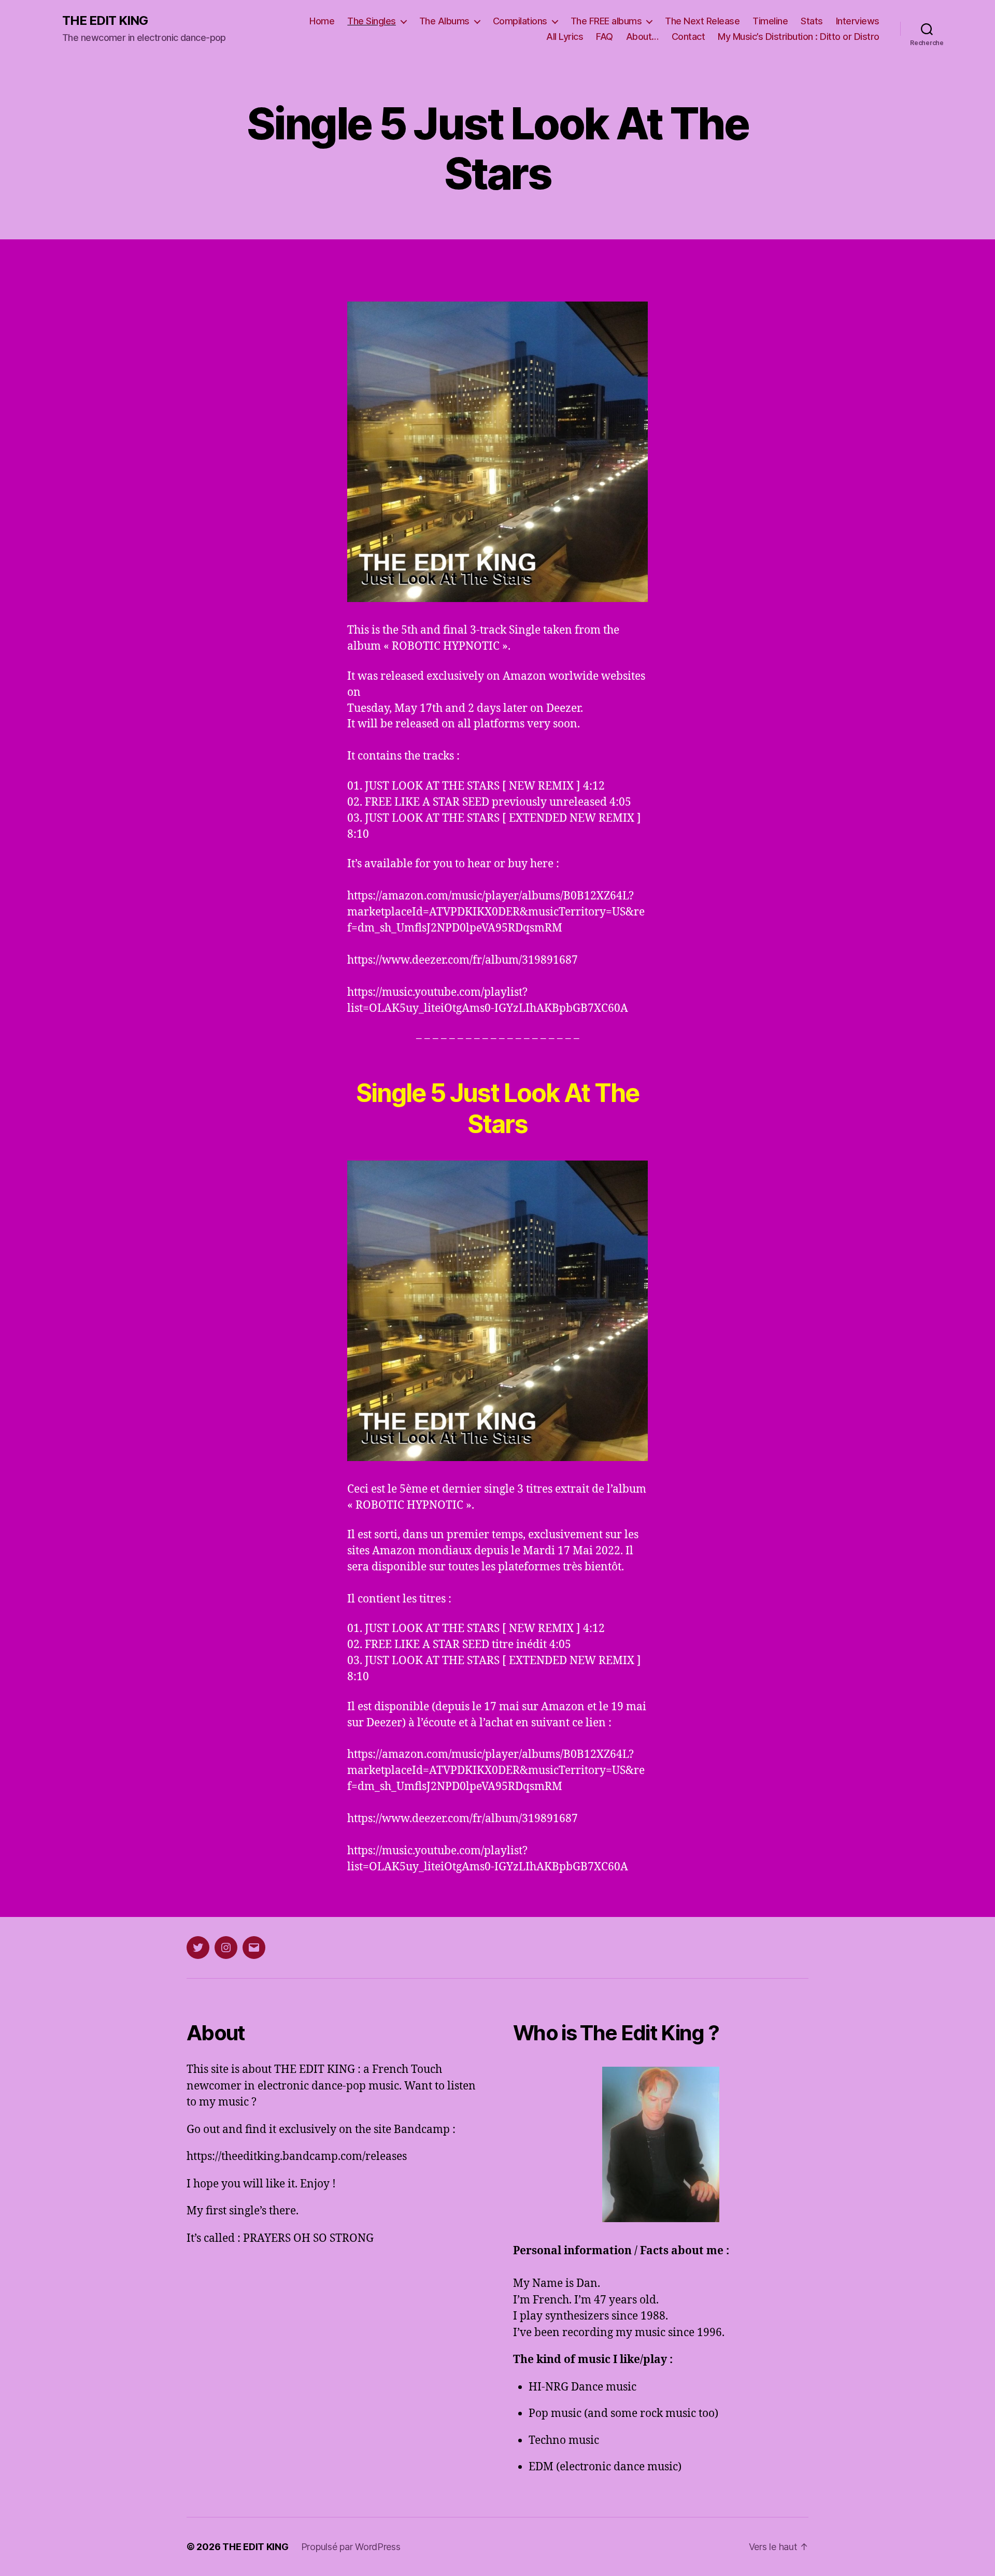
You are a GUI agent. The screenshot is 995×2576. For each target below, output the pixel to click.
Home (322, 21)
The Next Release (702, 21)
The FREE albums (606, 21)
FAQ (605, 37)
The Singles (372, 21)
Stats (812, 21)
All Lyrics (565, 37)
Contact (688, 37)
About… (642, 37)
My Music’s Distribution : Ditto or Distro (799, 37)
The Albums (444, 21)
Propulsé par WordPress (351, 2547)
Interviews (858, 21)
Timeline (770, 21)
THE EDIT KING (105, 21)
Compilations (520, 21)
